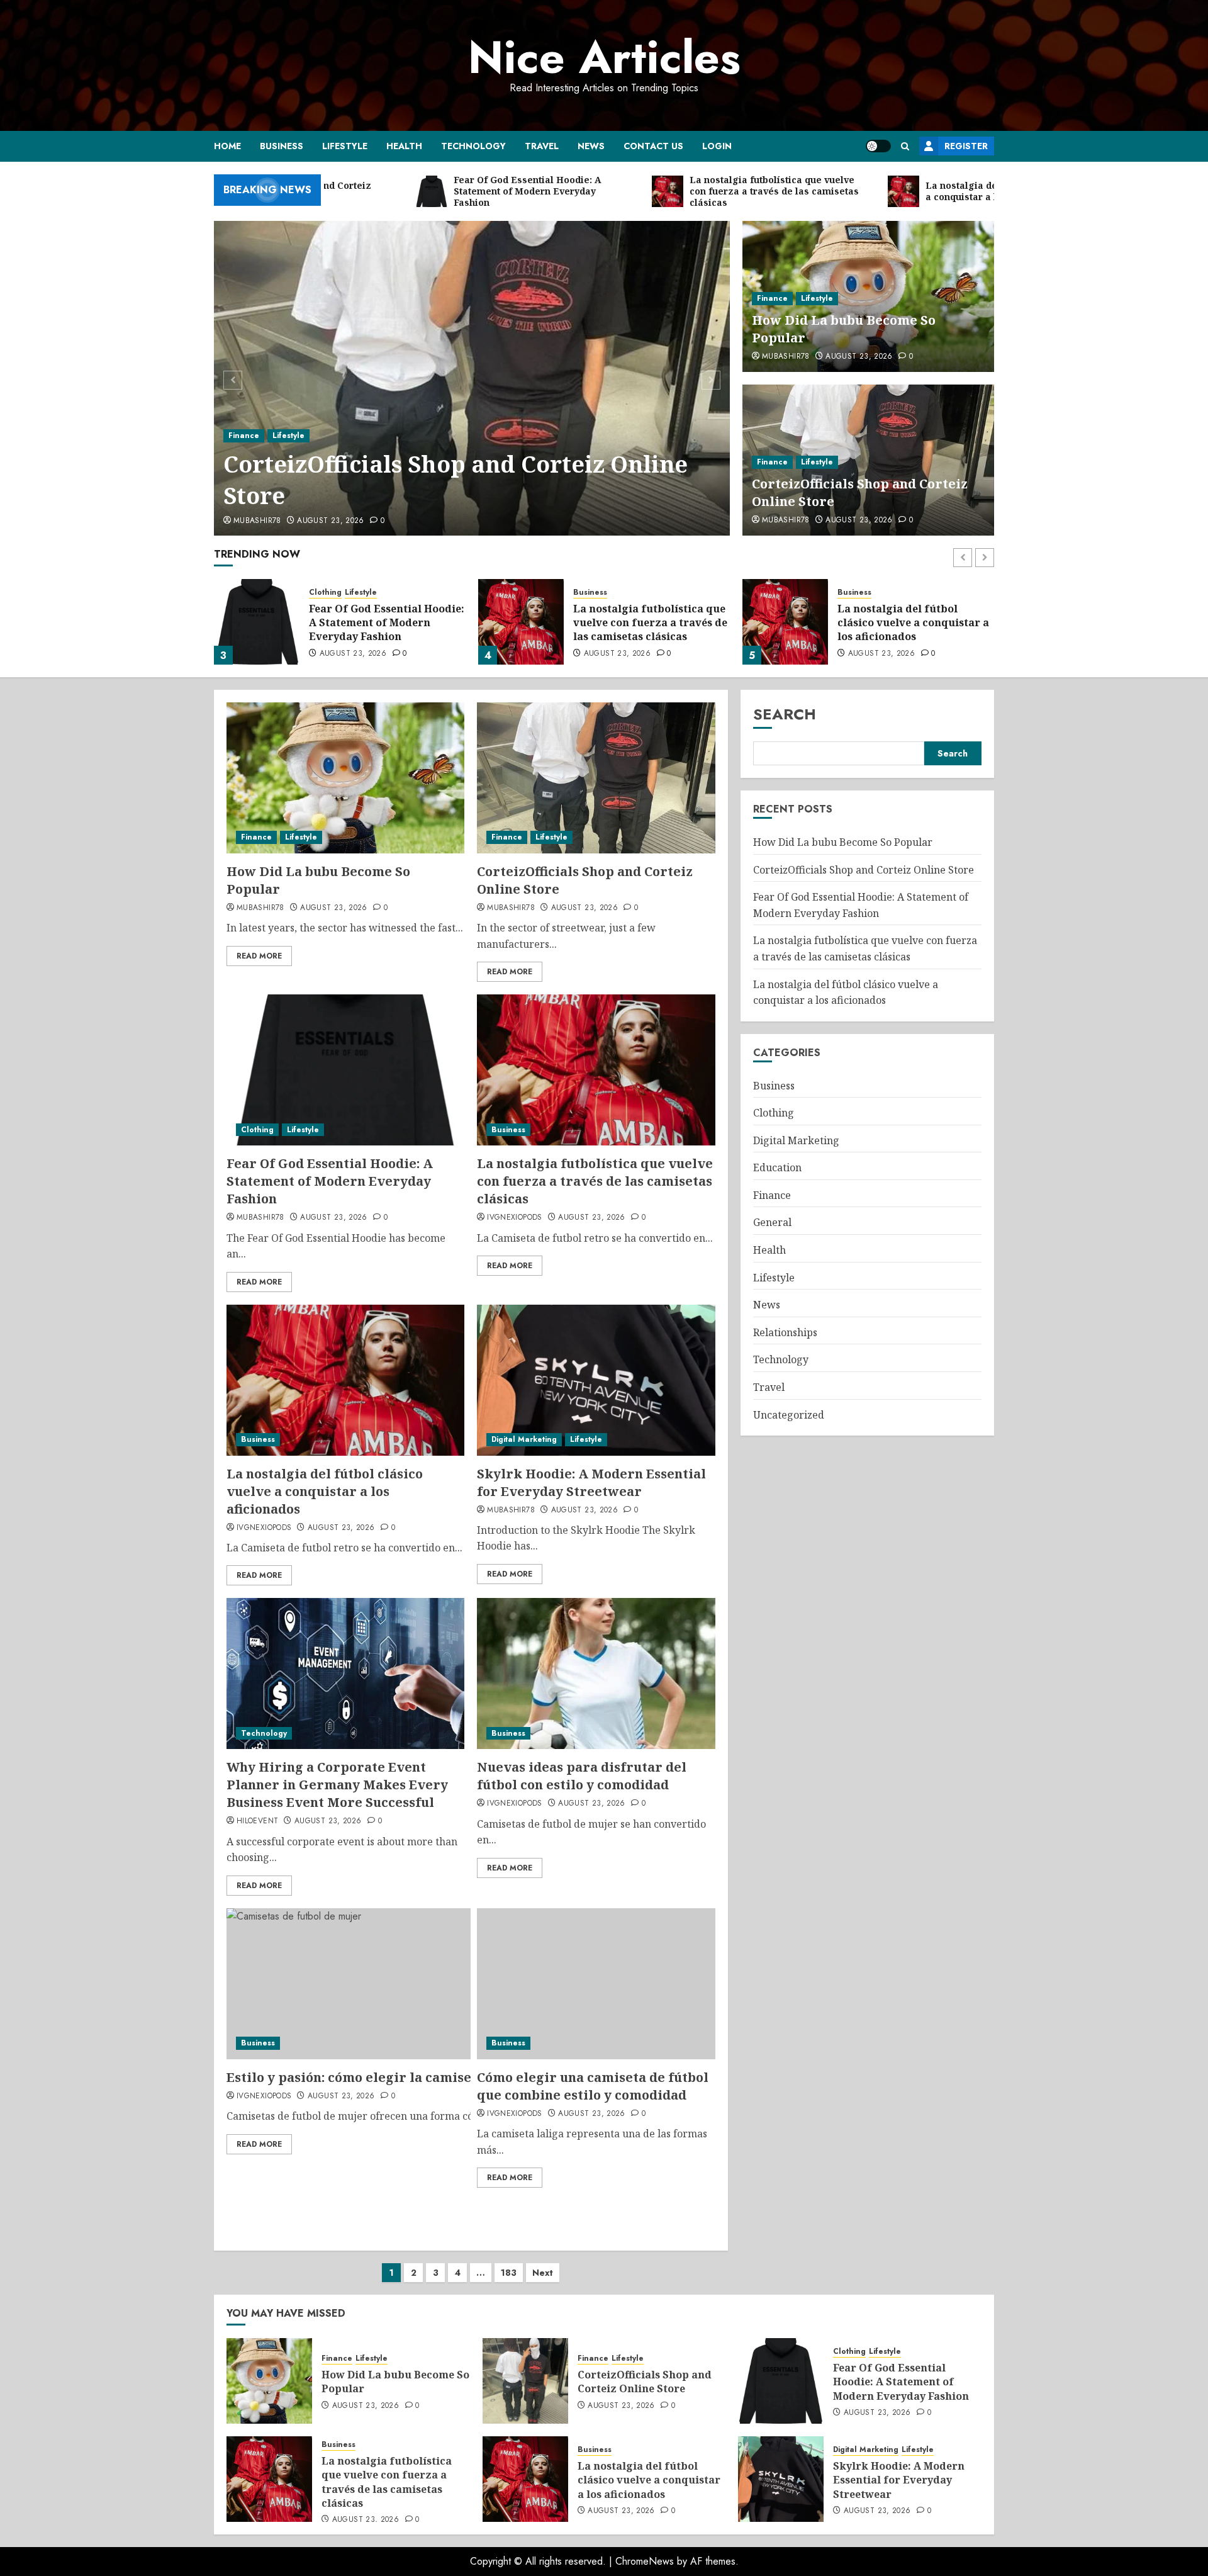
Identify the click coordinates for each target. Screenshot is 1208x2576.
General (772, 1223)
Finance (244, 436)
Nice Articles (604, 57)
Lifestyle (345, 146)
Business (282, 146)
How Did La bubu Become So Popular (843, 842)
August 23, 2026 (330, 521)
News (591, 146)
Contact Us (653, 146)
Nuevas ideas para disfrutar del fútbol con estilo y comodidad (582, 1776)
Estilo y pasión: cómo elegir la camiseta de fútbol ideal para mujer (444, 2077)
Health (404, 146)
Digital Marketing (524, 1439)
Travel (542, 146)
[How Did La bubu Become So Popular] (345, 778)
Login (717, 146)
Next (543, 2273)
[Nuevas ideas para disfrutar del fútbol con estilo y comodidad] (596, 1673)
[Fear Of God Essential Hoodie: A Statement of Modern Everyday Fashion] (257, 622)
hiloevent (257, 1821)
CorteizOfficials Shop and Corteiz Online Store (456, 480)
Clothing (325, 593)
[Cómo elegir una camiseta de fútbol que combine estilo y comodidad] (596, 1984)
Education (777, 1167)
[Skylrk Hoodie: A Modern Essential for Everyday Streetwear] (596, 1380)
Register (966, 146)
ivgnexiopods (514, 1218)
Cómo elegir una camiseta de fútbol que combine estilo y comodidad (593, 2086)
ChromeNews (645, 2561)
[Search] (905, 146)
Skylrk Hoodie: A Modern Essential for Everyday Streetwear (591, 1482)
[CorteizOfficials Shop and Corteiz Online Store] (472, 378)
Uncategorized (789, 1415)
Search (785, 714)
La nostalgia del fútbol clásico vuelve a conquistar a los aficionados (913, 623)
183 (509, 2273)
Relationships (785, 1332)
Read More (259, 956)
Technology (473, 146)
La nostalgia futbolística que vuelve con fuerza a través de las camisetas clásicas (650, 623)
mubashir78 (257, 521)
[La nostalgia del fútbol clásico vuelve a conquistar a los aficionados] (785, 622)
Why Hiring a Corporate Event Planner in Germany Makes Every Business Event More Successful (337, 1785)
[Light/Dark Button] (878, 146)
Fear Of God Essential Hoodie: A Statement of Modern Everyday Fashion (387, 623)
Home (227, 146)
